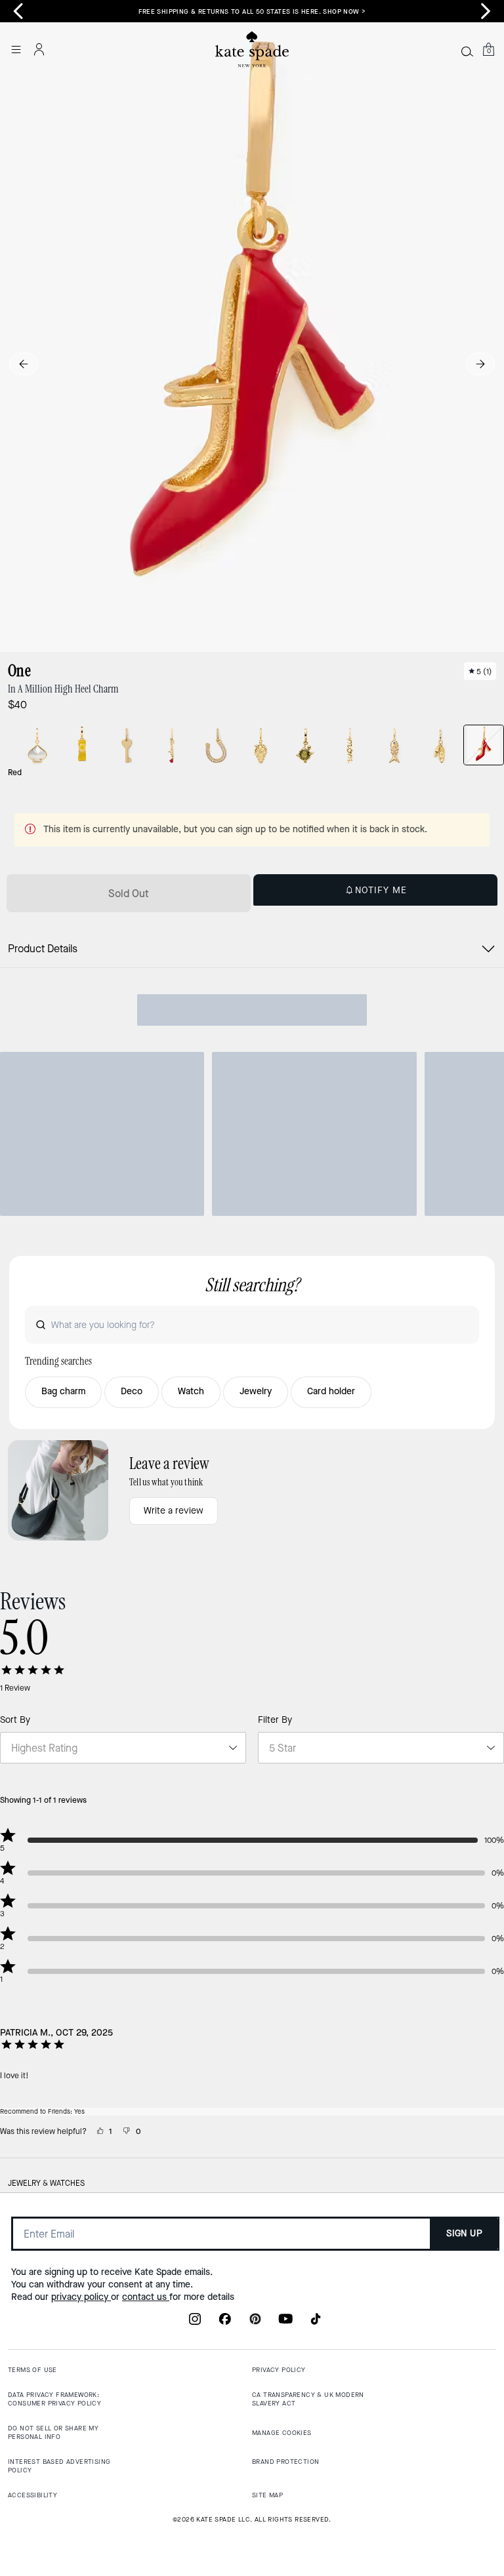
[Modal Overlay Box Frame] (252, 1288)
